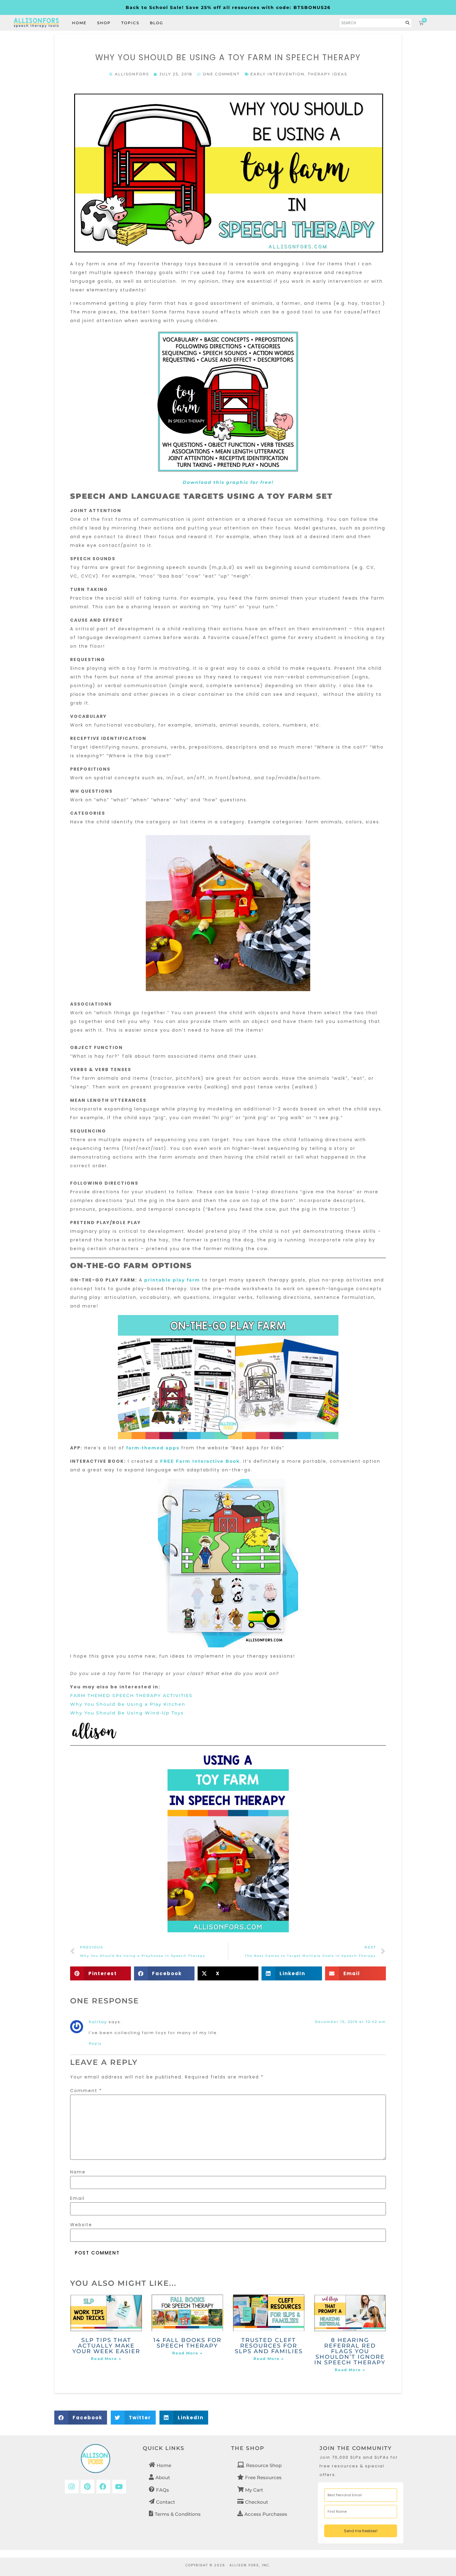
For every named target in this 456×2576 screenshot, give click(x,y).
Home (79, 23)
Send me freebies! (361, 2531)
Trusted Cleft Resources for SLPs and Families (269, 2346)
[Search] (408, 23)
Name (78, 2172)
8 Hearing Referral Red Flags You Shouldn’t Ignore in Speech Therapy (350, 2351)
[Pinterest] (87, 2487)
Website (81, 2225)
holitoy (98, 2022)
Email (77, 2198)
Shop (104, 23)
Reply (95, 2043)
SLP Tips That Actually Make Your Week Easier (106, 2346)
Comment (86, 2091)
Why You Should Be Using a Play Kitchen (128, 1704)
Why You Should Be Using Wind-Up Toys (127, 1713)
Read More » (106, 2359)
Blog (156, 23)
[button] (101, 1973)
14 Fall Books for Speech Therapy (187, 2343)
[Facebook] (103, 2487)
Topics (130, 23)
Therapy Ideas (327, 74)
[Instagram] (72, 2487)
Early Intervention (277, 74)
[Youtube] (119, 2487)
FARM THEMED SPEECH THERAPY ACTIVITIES (131, 1696)
